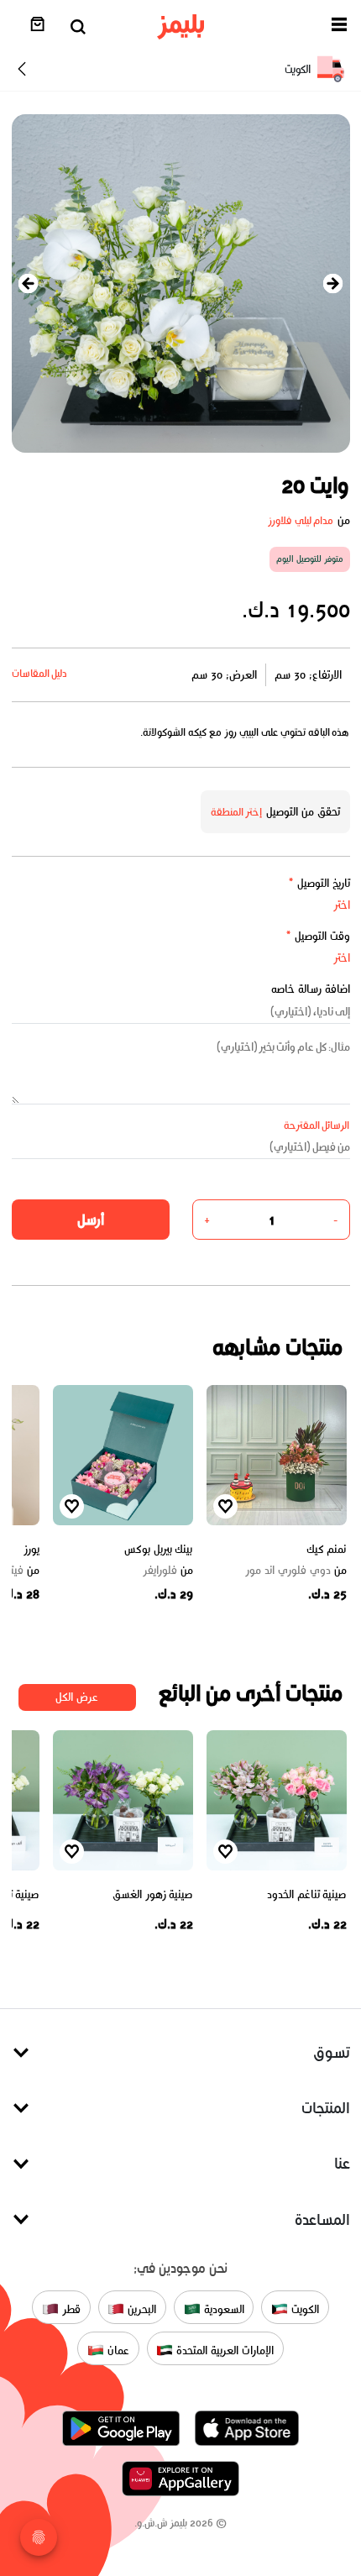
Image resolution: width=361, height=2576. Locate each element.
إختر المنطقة (237, 812)
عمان (117, 2350)
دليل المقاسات (40, 673)
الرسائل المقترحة (317, 1125)
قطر (70, 2309)
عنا (342, 2163)
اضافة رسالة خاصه (311, 989)
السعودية (222, 2309)
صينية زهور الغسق (152, 1894)
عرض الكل (77, 1697)
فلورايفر (168, 1571)
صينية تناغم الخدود (306, 1894)
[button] (339, 27)
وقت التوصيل (318, 936)
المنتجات (326, 2108)
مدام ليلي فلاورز (301, 520)
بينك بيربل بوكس (158, 1549)
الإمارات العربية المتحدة (223, 2350)
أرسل (91, 1220)
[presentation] (29, 283)
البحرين (140, 2309)
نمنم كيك (327, 1549)
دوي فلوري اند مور (296, 1571)
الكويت (303, 2309)
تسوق (332, 2052)
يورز (31, 1549)
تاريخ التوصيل (319, 883)
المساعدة (322, 2219)
